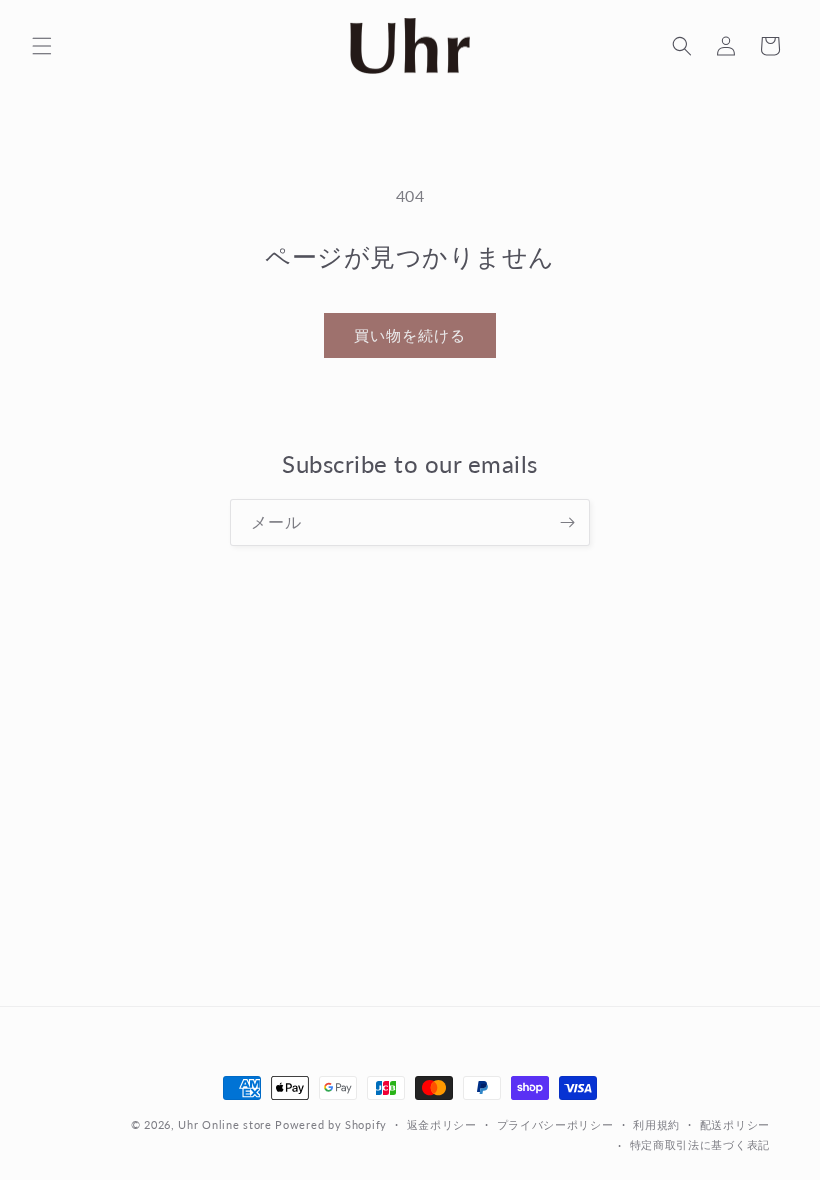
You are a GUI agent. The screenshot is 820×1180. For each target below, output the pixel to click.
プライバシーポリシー (555, 1124)
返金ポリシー (442, 1124)
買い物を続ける (410, 335)
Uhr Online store (224, 1124)
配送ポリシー (735, 1124)
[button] (42, 46)
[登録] (567, 522)
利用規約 (656, 1124)
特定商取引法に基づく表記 (700, 1144)
